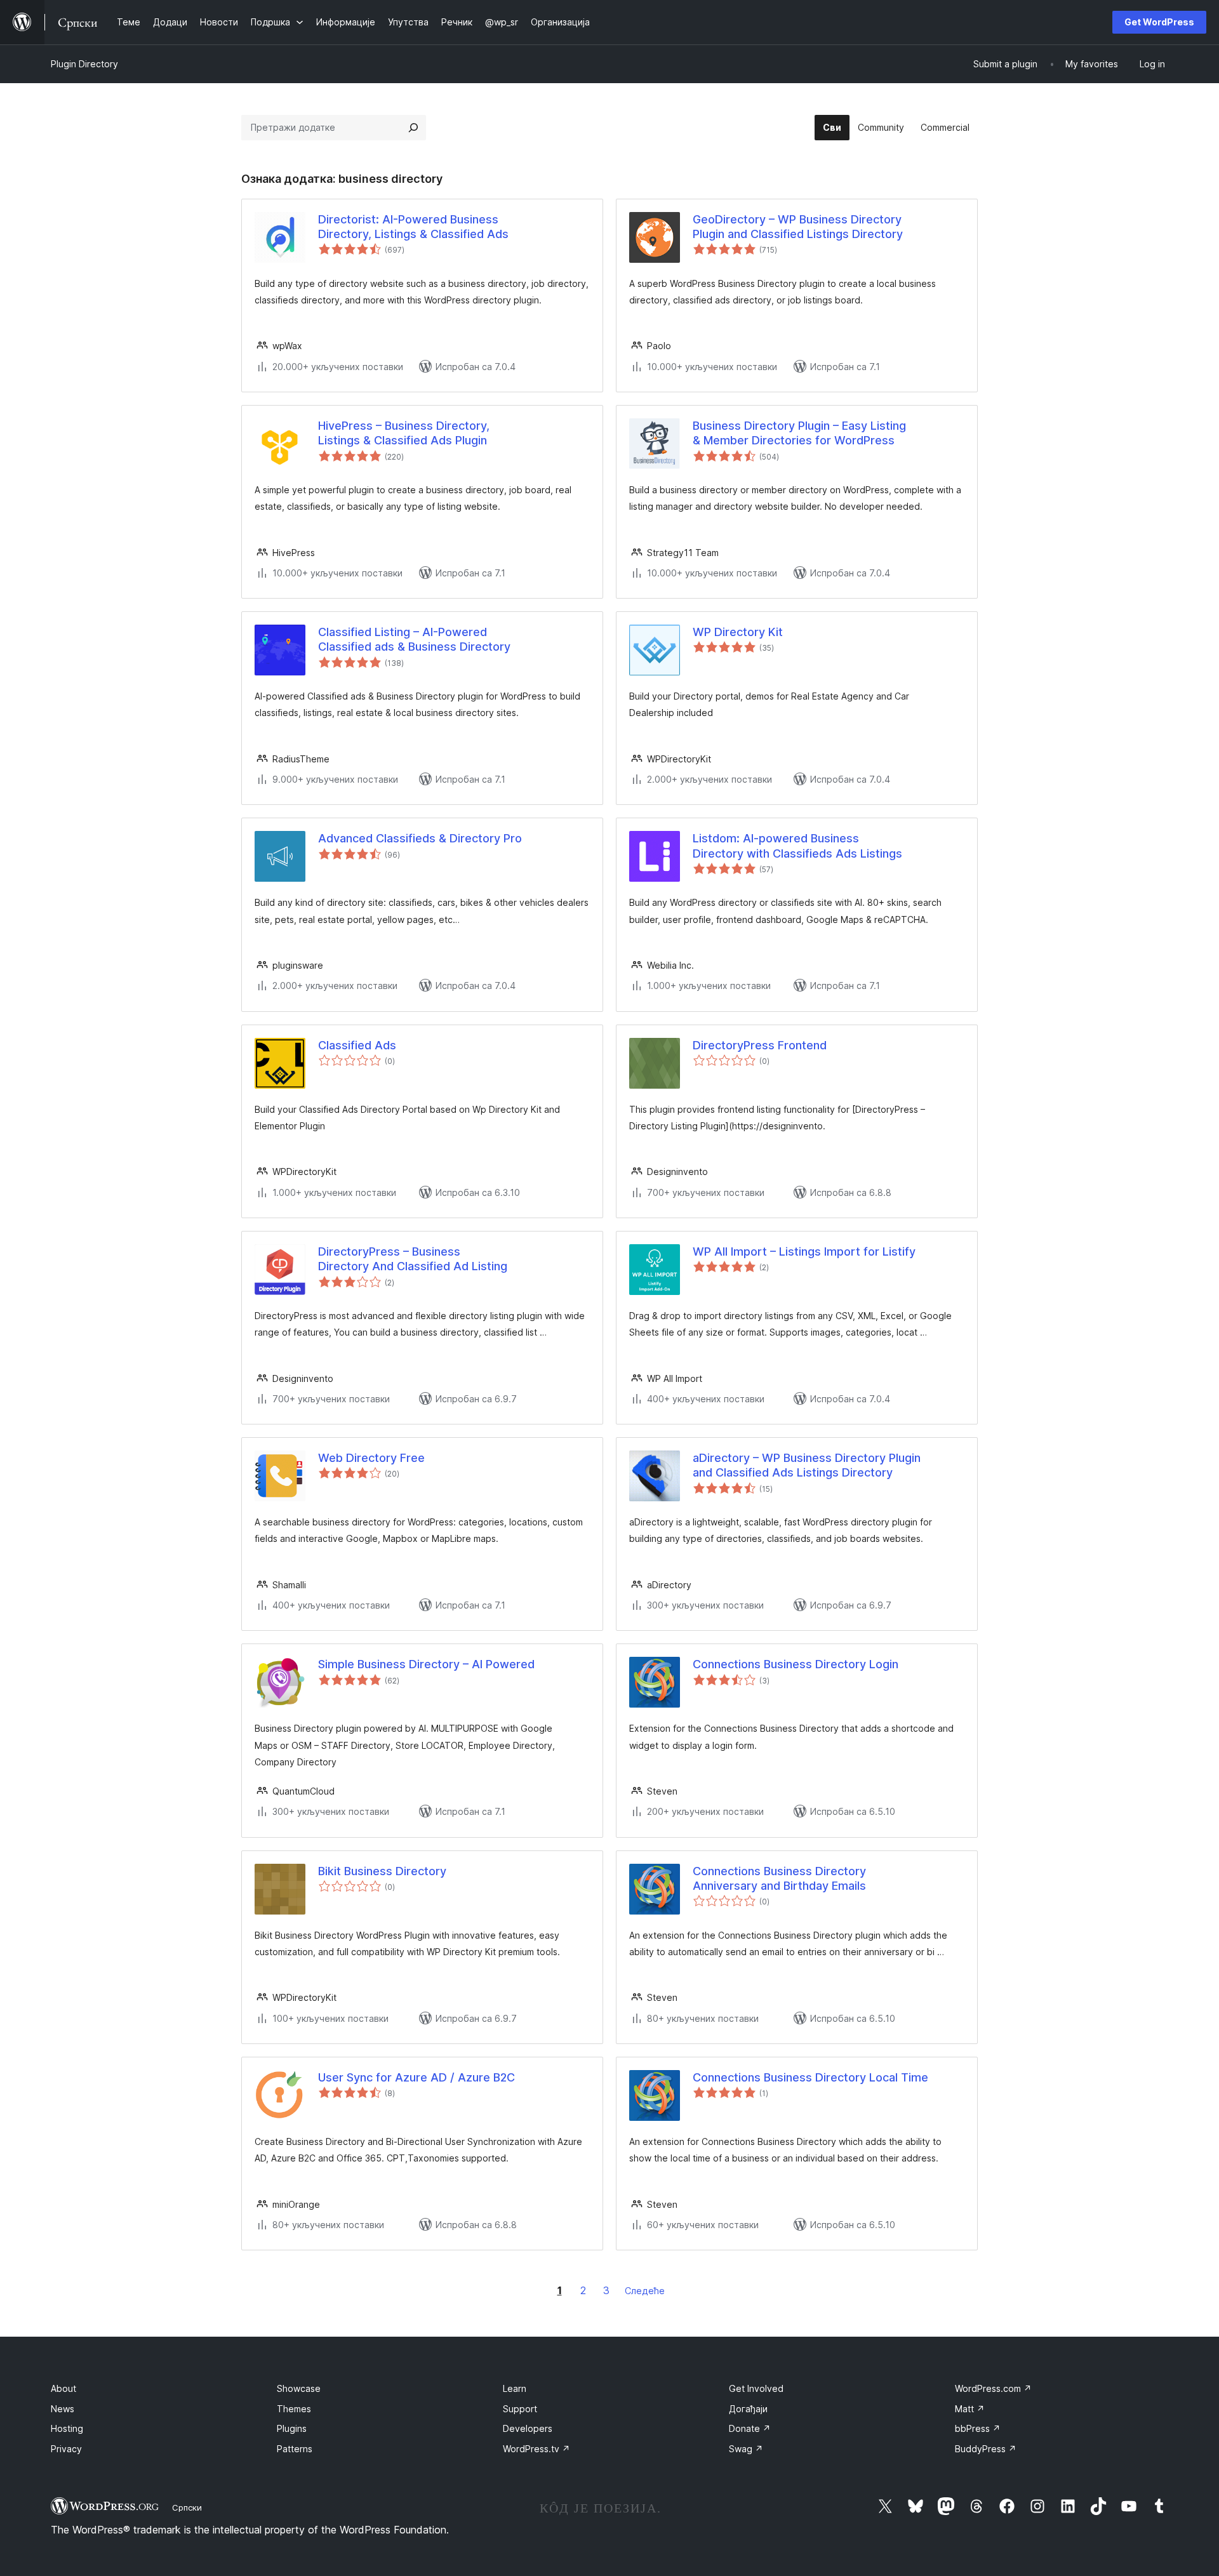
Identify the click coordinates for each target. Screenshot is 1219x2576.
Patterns (295, 2449)
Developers (528, 2428)
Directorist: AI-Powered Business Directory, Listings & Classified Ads (413, 227)
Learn (515, 2388)
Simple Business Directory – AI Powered (426, 1664)
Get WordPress (1159, 22)
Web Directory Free (371, 1458)
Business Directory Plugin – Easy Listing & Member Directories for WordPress (799, 433)
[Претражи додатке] (413, 128)
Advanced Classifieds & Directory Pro (420, 838)
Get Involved (756, 2388)
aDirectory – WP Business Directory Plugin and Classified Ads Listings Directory (807, 1465)
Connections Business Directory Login (796, 1664)
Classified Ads (357, 1045)
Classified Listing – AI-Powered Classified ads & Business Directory (414, 639)
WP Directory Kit (738, 632)
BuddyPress (986, 2449)
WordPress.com (993, 2388)
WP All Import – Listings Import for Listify (804, 1251)
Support (520, 2409)
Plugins (292, 2428)
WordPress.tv (536, 2449)
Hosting (67, 2428)
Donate (750, 2428)
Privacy (66, 2449)
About (63, 2388)
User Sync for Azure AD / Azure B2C (416, 2077)
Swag (746, 2449)
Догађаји (748, 2409)
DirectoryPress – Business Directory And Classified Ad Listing (413, 1259)
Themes (294, 2409)
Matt (970, 2409)
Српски (187, 2507)
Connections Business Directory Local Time (810, 2077)
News (63, 2409)
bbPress (978, 2428)
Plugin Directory (84, 64)
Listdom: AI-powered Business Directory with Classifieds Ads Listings (797, 846)
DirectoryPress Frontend (760, 1045)
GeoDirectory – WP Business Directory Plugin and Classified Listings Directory (798, 227)
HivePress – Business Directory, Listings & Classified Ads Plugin (404, 433)
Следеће (645, 2291)
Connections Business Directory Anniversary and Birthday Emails (779, 1878)
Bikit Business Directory (382, 1871)
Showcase (299, 2388)
